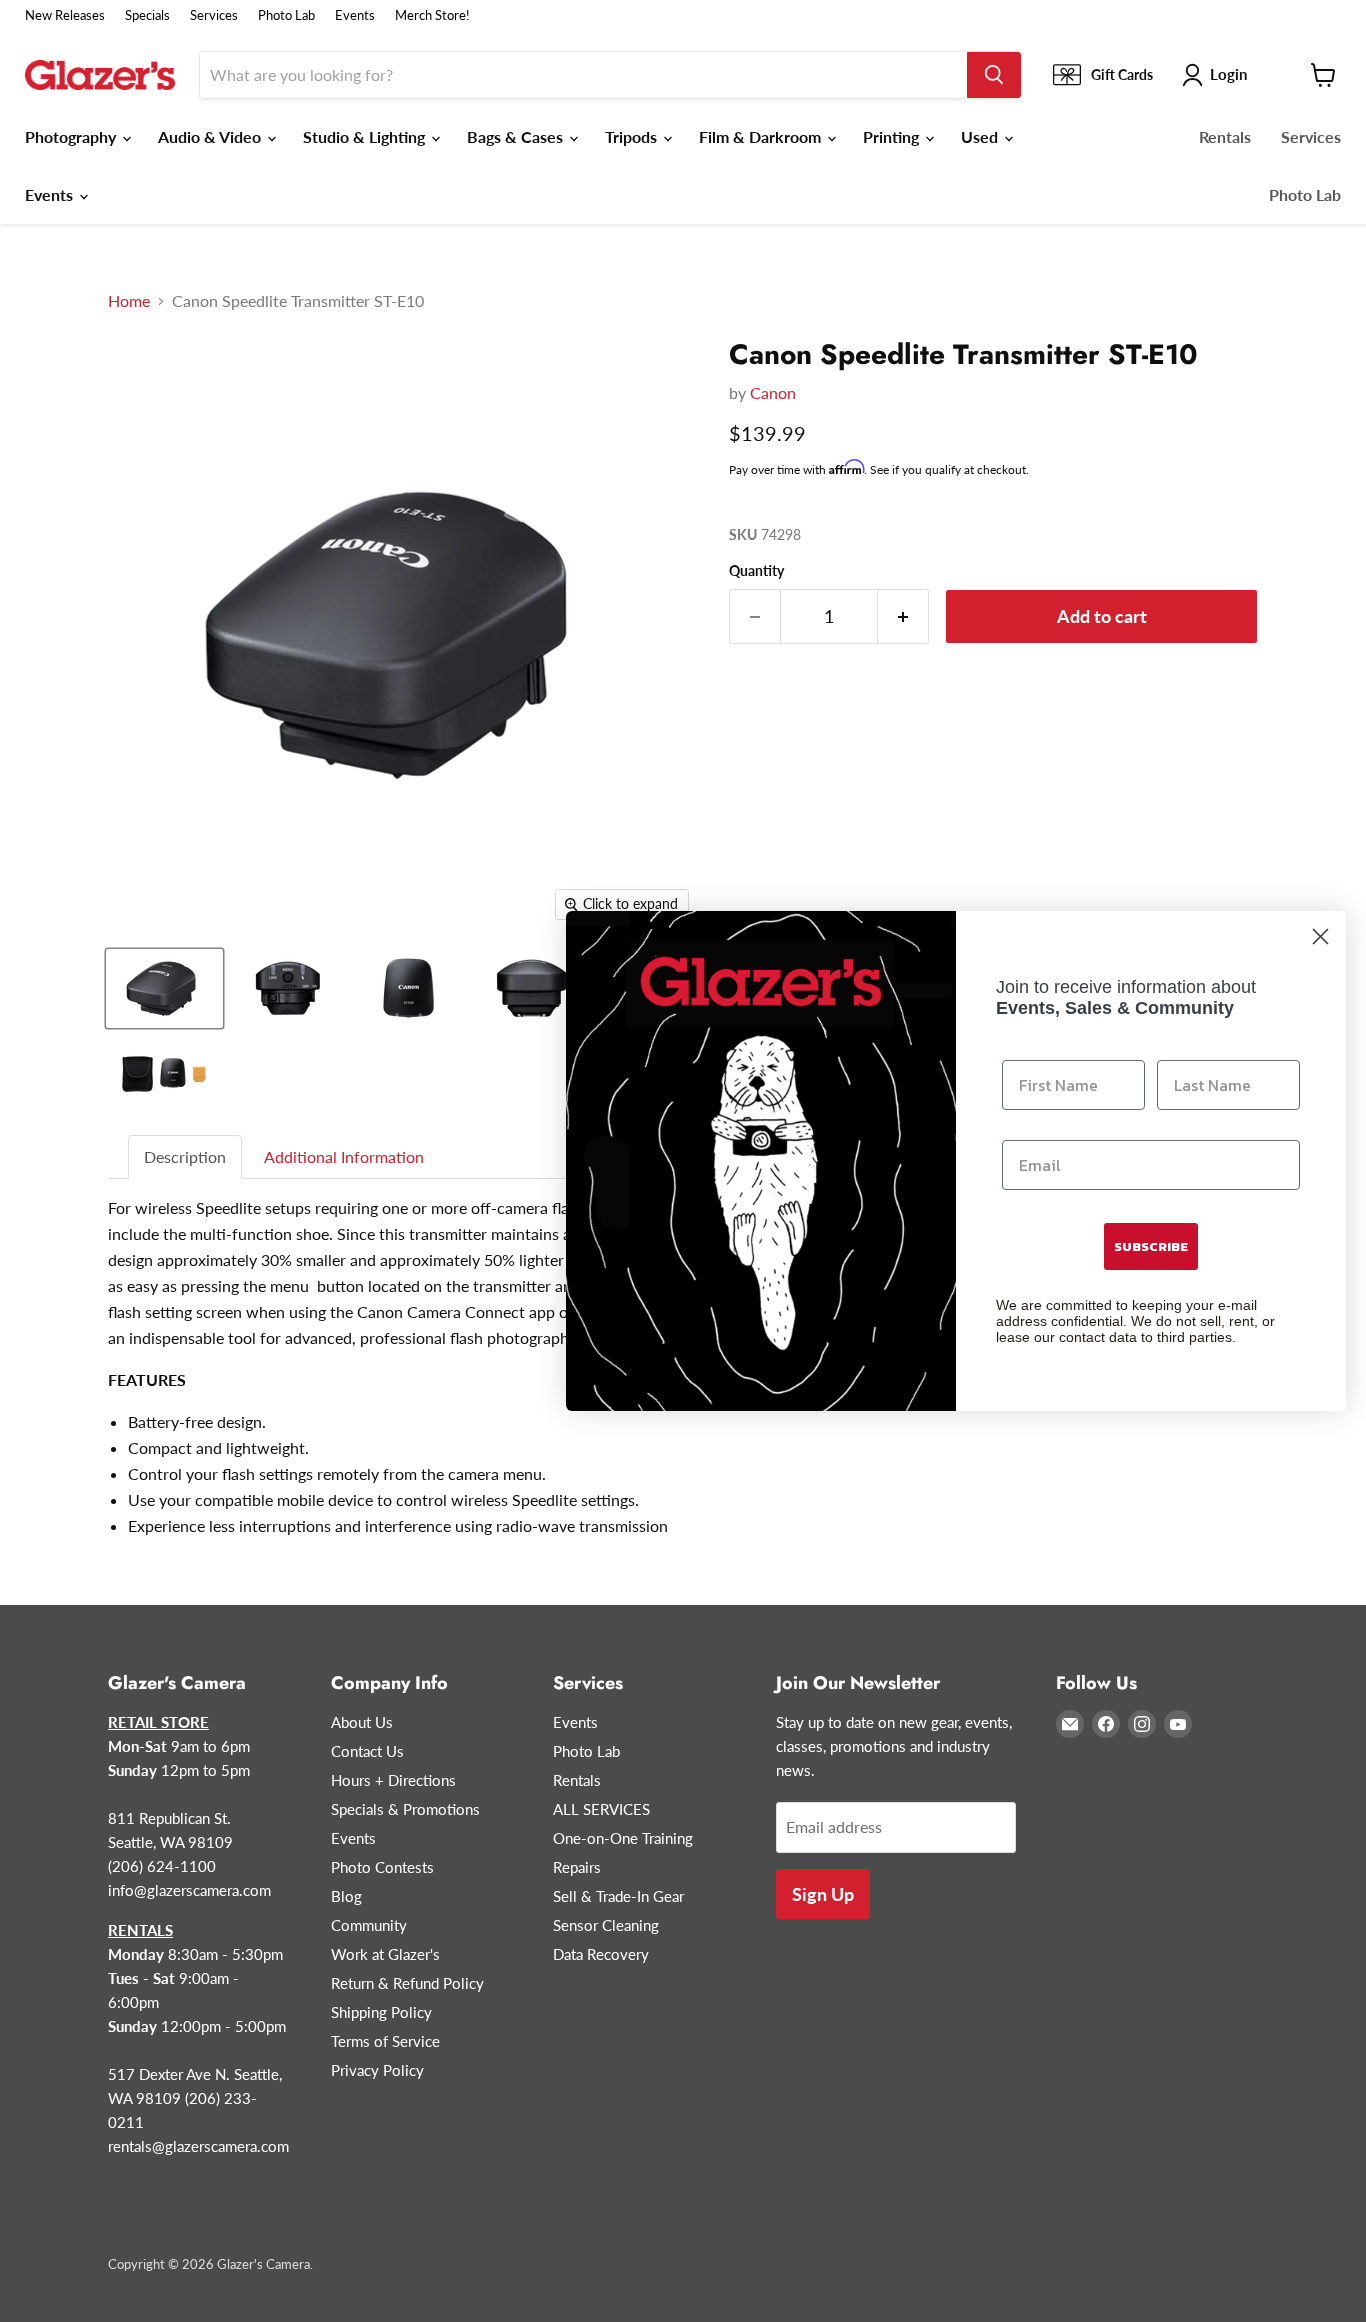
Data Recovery (601, 1954)
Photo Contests (382, 1867)
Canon (773, 392)
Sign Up (823, 1894)
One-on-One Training (623, 1838)
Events (355, 15)
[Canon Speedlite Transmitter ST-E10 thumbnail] (164, 988)
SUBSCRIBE (1151, 1246)
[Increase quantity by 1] (903, 616)
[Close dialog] (1320, 936)
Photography (72, 136)
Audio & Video (211, 136)
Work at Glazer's (385, 1954)
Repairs (577, 1867)
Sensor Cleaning (606, 1925)
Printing (893, 136)
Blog (346, 1896)
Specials (147, 15)
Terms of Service (385, 2041)
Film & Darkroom (762, 136)
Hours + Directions (393, 1780)
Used (981, 136)
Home (129, 301)
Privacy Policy (377, 2070)
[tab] (186, 1157)
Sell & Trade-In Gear (618, 1896)
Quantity (756, 571)
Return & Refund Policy (407, 1983)
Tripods (633, 136)
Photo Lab (286, 15)
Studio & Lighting (366, 136)
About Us (362, 1722)
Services (214, 15)
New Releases (65, 15)
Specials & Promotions (405, 1809)
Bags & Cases (517, 136)
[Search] (994, 75)
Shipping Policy (381, 2012)
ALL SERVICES (601, 1809)
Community (369, 1925)
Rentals (1225, 136)
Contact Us (367, 1751)
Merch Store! (432, 15)
